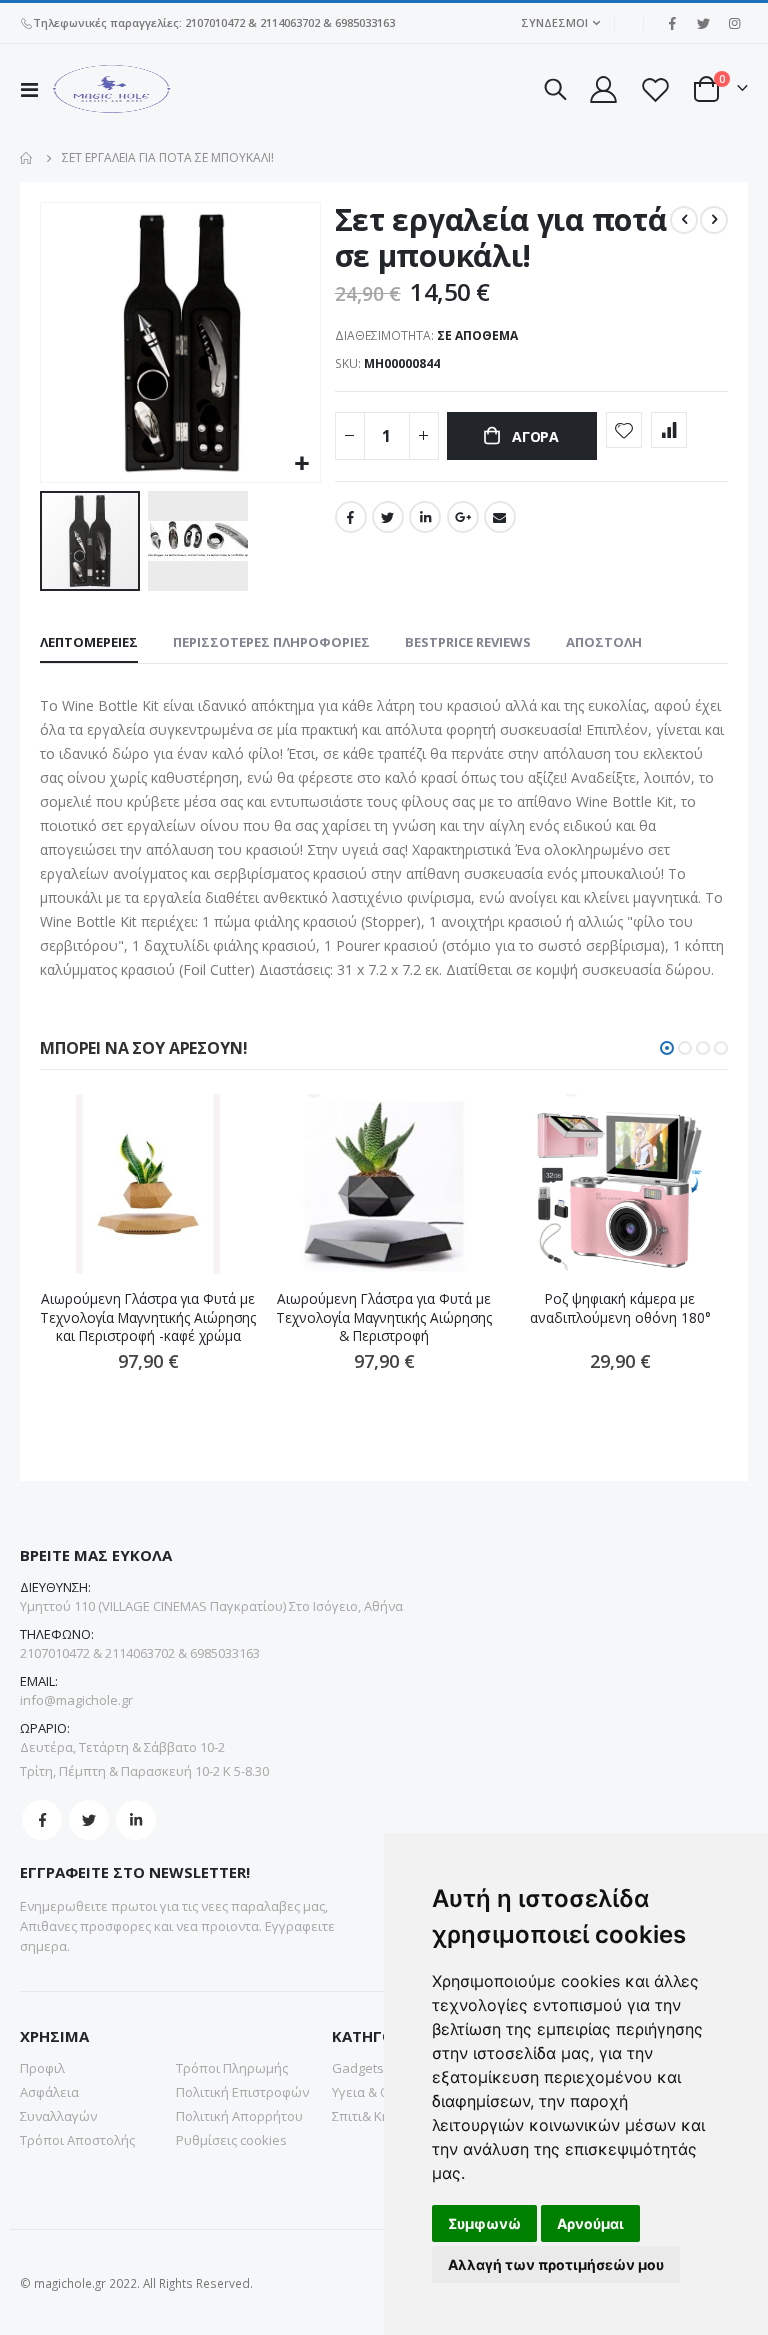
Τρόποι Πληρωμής (232, 2068)
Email (500, 517)
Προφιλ (42, 2068)
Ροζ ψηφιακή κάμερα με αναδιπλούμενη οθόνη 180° (620, 1308)
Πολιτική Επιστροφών (242, 2092)
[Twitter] (703, 23)
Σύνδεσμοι (554, 22)
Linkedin (136, 1820)
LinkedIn (425, 517)
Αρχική (27, 158)
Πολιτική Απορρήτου (239, 2116)
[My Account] (602, 89)
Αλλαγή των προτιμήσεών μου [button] (556, 2264)
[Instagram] (734, 23)
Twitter (388, 517)
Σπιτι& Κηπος (372, 2116)
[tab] (89, 643)
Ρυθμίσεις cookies (231, 2140)
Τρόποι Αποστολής (77, 2140)
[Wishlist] (655, 89)
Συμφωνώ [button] (484, 2223)
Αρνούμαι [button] (590, 2223)
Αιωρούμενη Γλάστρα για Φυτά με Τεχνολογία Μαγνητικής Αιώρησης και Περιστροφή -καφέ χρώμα (148, 1317)
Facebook (351, 517)
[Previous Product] (684, 220)
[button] (302, 464)
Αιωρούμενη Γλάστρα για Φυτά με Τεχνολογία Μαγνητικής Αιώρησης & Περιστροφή (384, 1317)
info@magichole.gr (76, 1700)
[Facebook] (672, 23)
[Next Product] (714, 220)
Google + (463, 517)
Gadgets (358, 2068)
